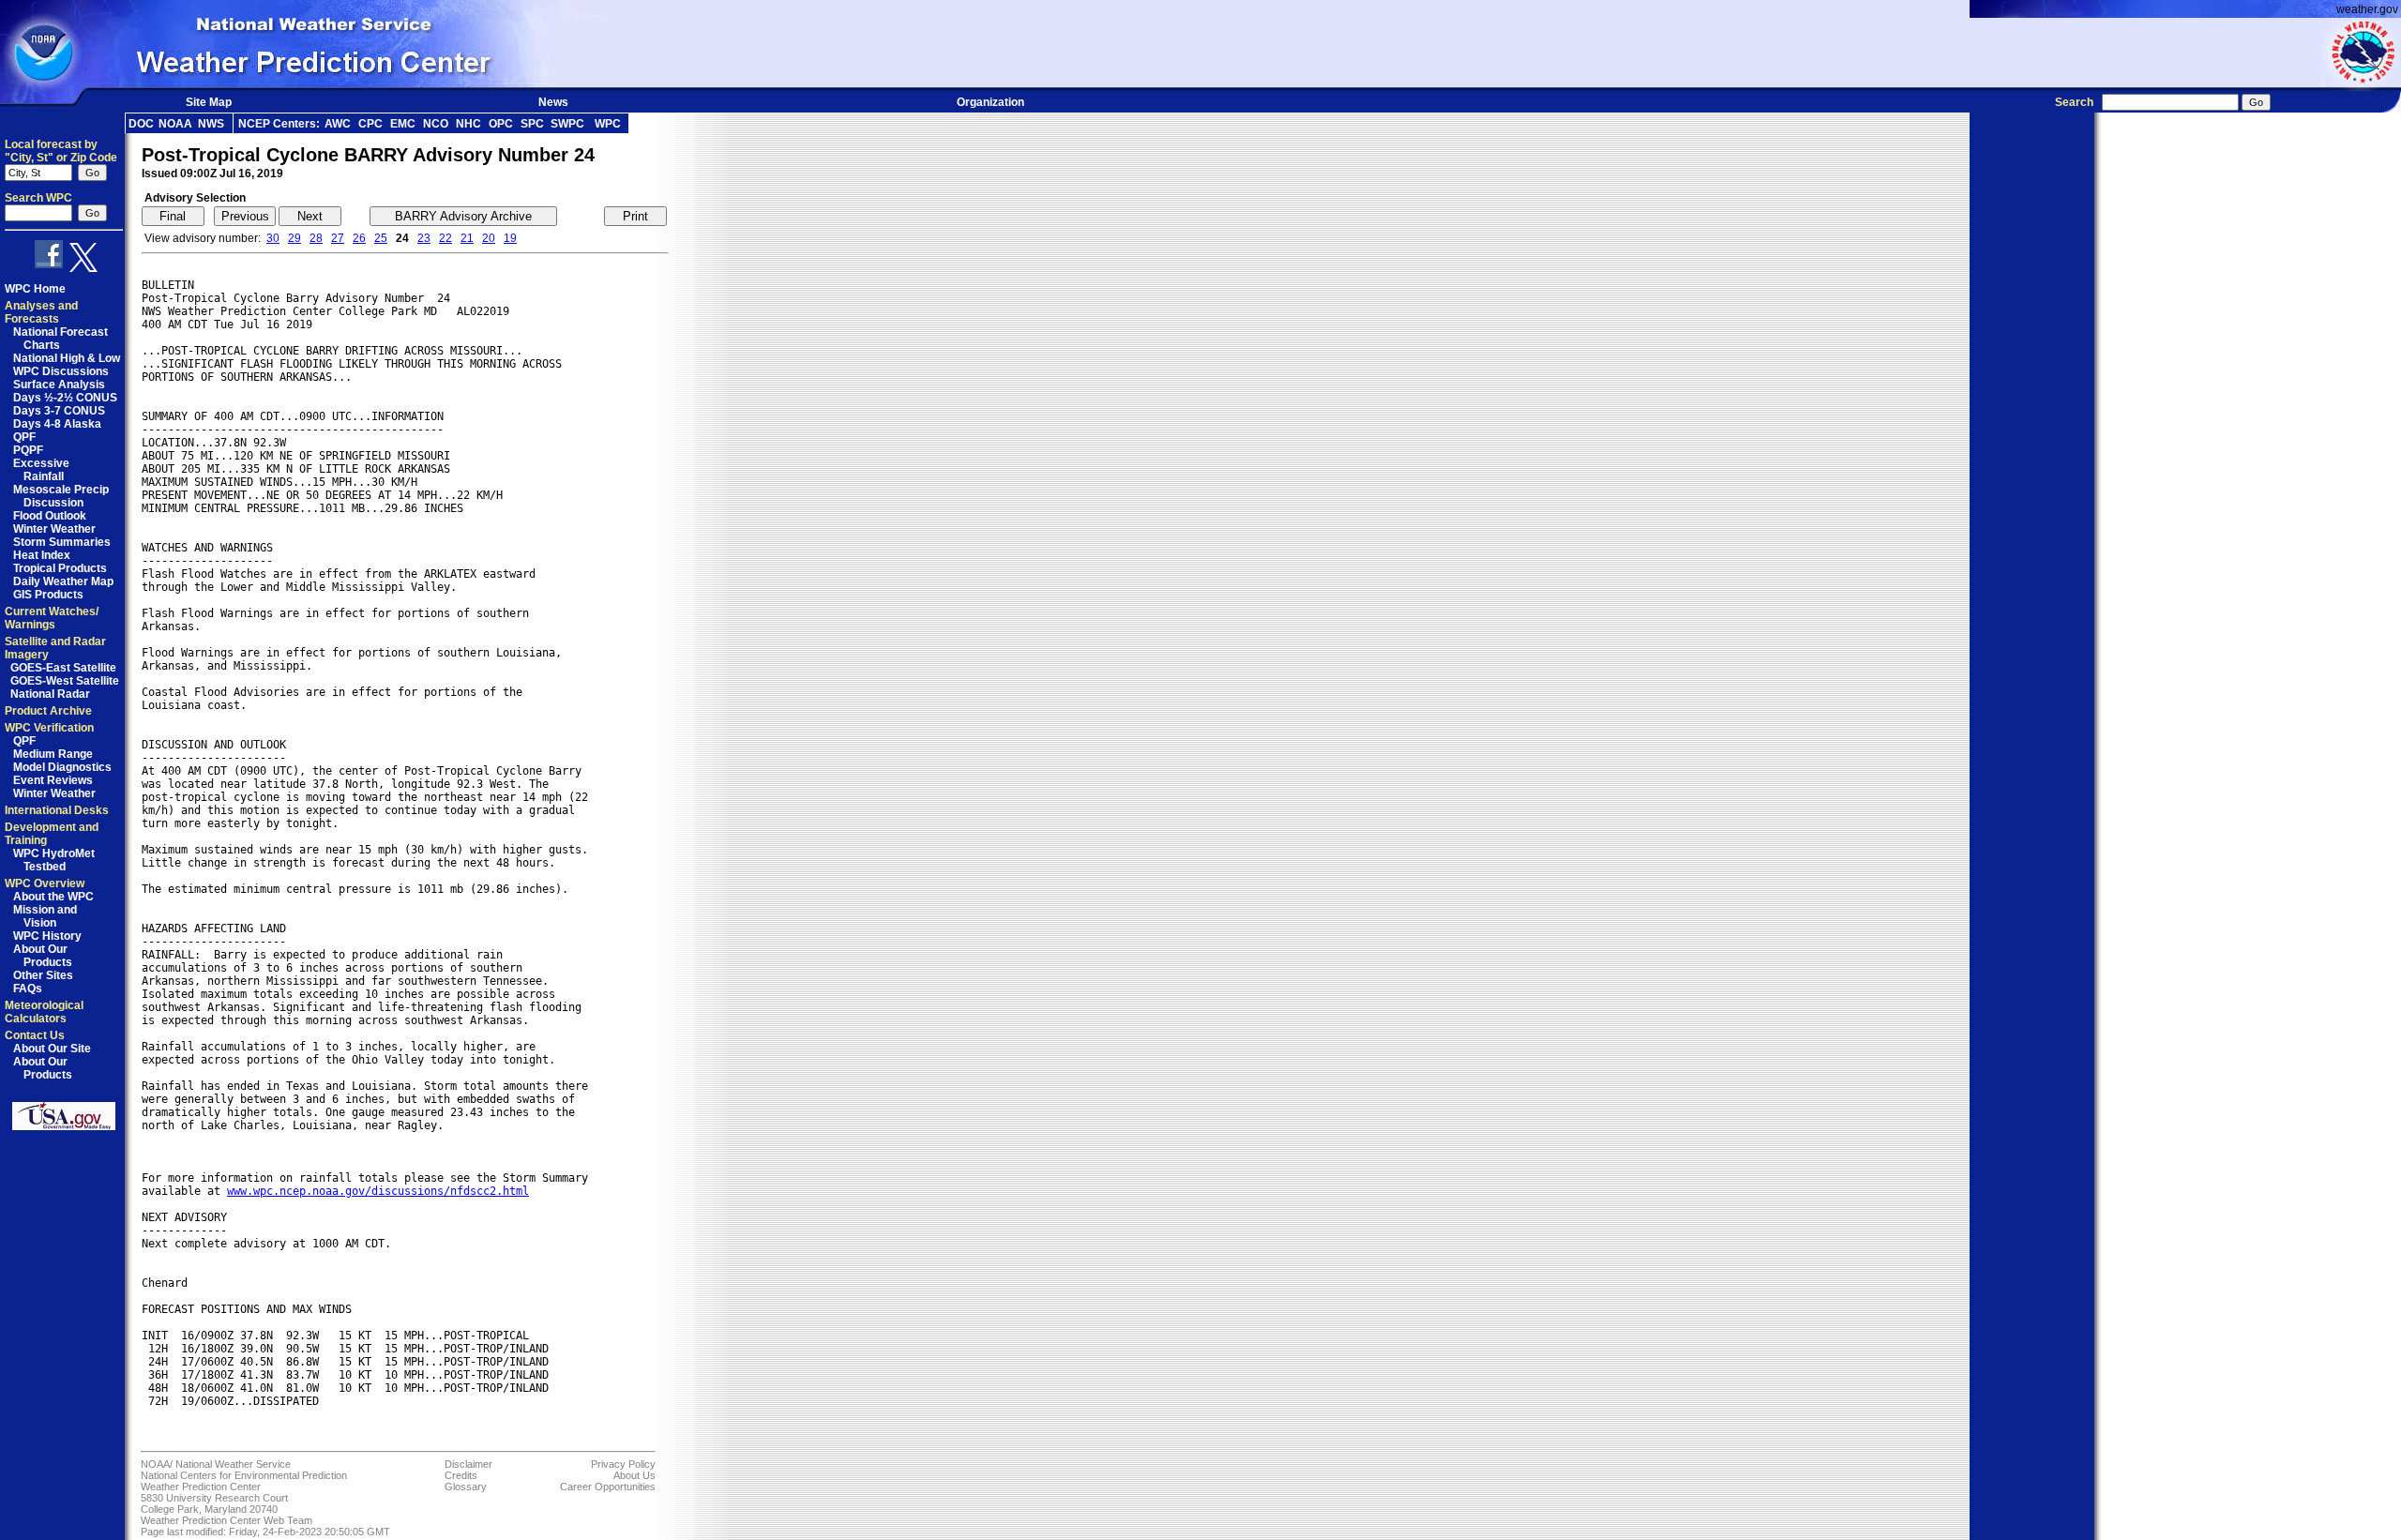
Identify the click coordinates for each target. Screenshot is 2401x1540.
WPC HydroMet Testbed (54, 860)
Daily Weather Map (63, 581)
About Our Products (43, 956)
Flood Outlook (50, 516)
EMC (403, 124)
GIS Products (48, 595)
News (553, 102)
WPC (608, 124)
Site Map (209, 102)
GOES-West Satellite (65, 681)
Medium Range (53, 754)
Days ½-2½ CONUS (65, 398)
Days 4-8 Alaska (57, 424)
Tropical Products (60, 568)
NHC (468, 124)
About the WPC (53, 897)
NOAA (175, 124)
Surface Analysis (59, 385)
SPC (532, 124)
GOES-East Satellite (63, 668)
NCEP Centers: (279, 124)
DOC (141, 124)
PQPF (28, 450)
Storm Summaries (62, 542)
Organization (990, 102)
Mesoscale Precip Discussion (61, 496)
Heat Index (42, 555)
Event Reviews (53, 780)
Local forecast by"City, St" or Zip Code (61, 151)
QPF (24, 437)
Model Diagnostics (62, 767)
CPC (370, 124)
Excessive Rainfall (41, 470)
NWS (211, 124)
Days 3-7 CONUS (59, 411)
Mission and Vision (45, 916)
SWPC (567, 124)
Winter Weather (54, 529)
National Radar (50, 694)
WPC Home (35, 289)
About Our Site (52, 1049)
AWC (338, 124)
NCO (436, 124)
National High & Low (67, 358)
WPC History (47, 936)
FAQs (28, 989)
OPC (501, 124)
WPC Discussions (61, 371)
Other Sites (43, 975)
